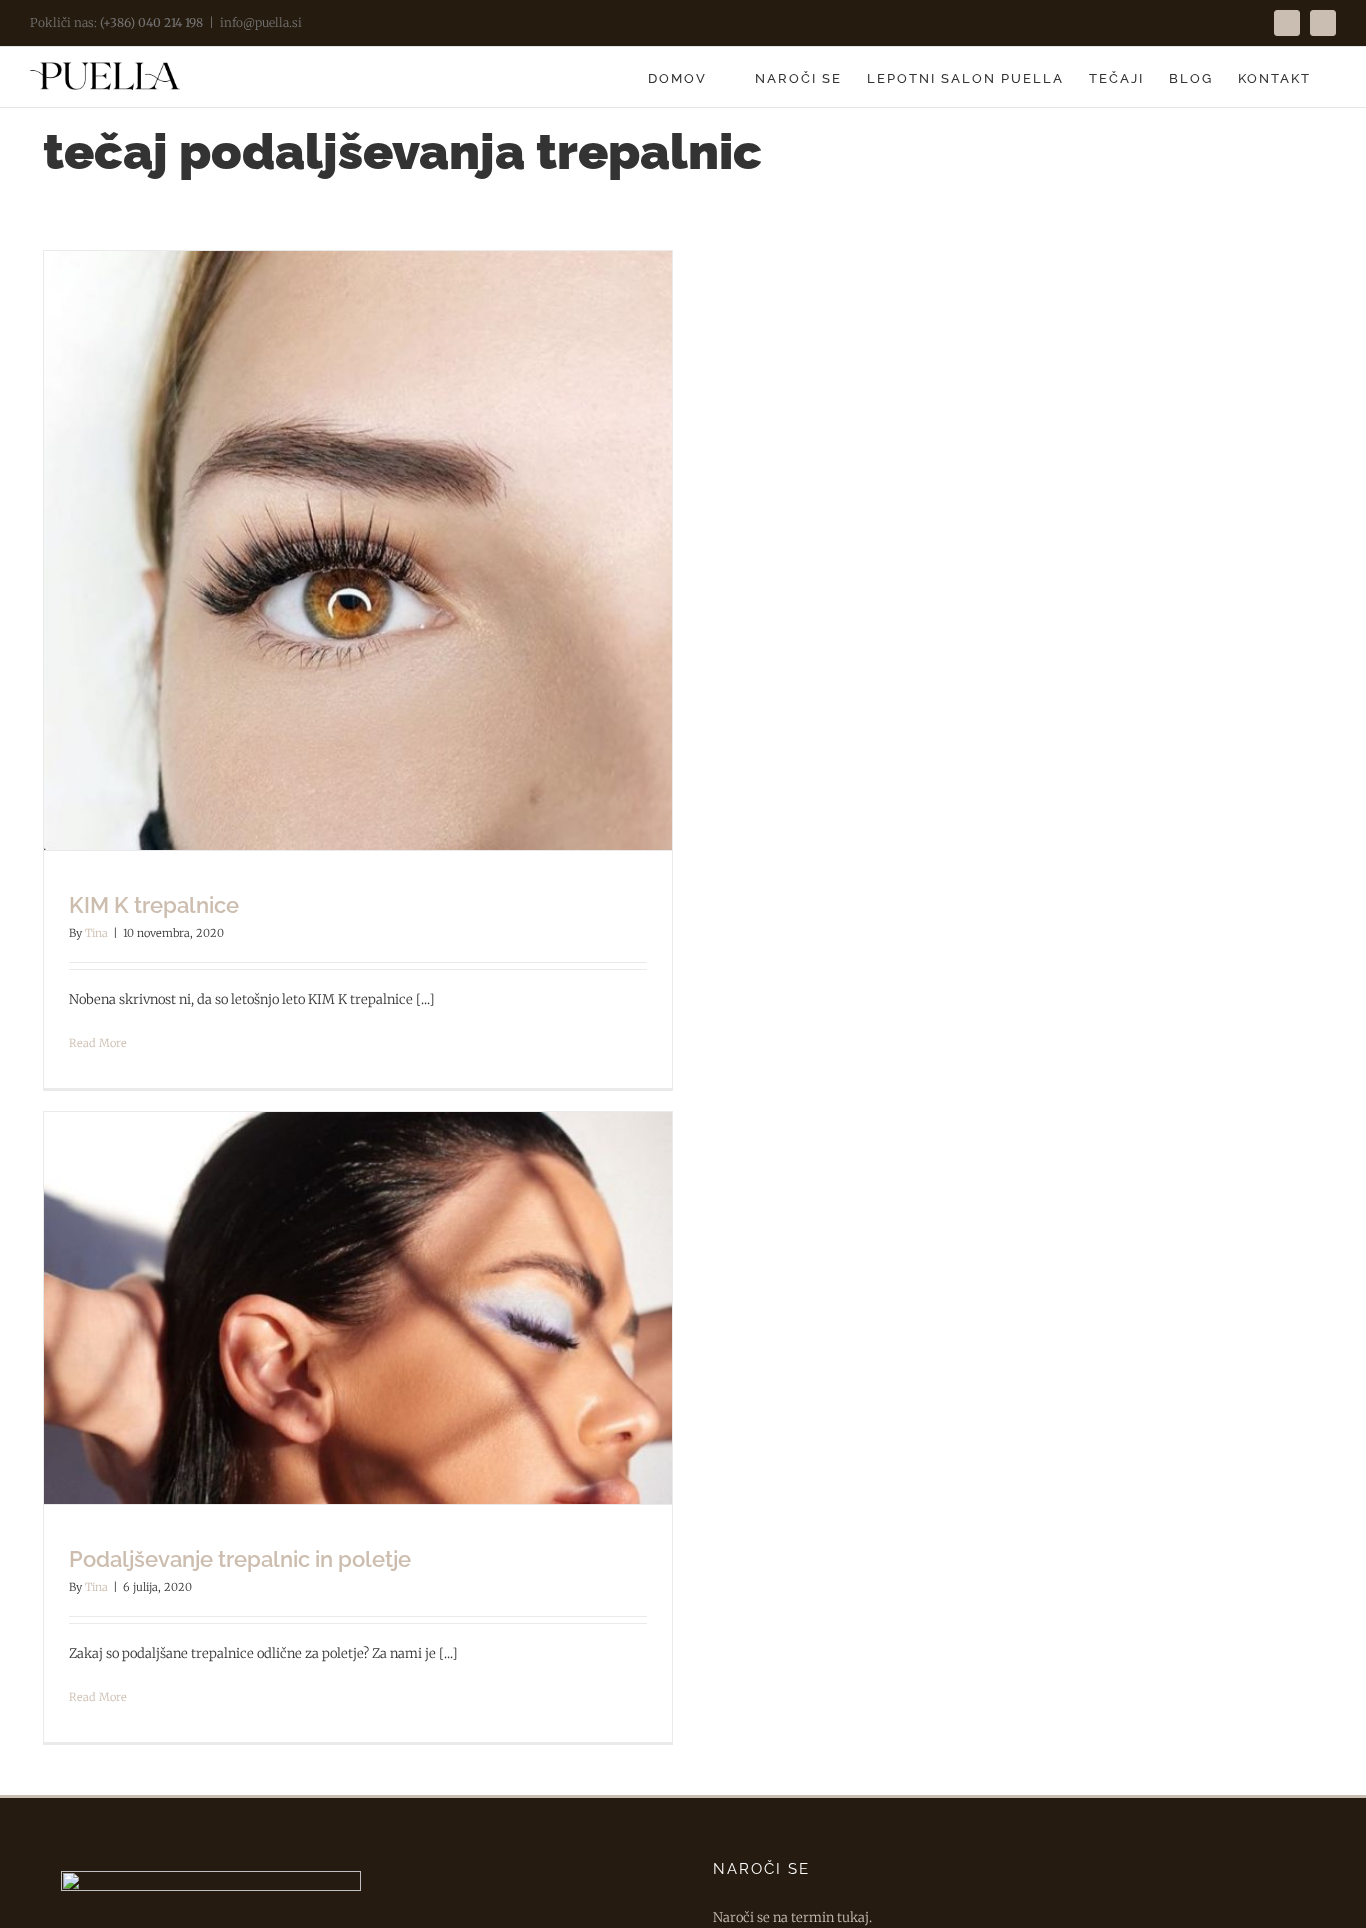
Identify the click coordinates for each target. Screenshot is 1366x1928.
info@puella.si (261, 22)
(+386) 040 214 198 (151, 22)
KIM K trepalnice (154, 905)
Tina (96, 933)
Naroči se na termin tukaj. (792, 1917)
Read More (98, 1043)
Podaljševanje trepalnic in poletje (240, 1559)
